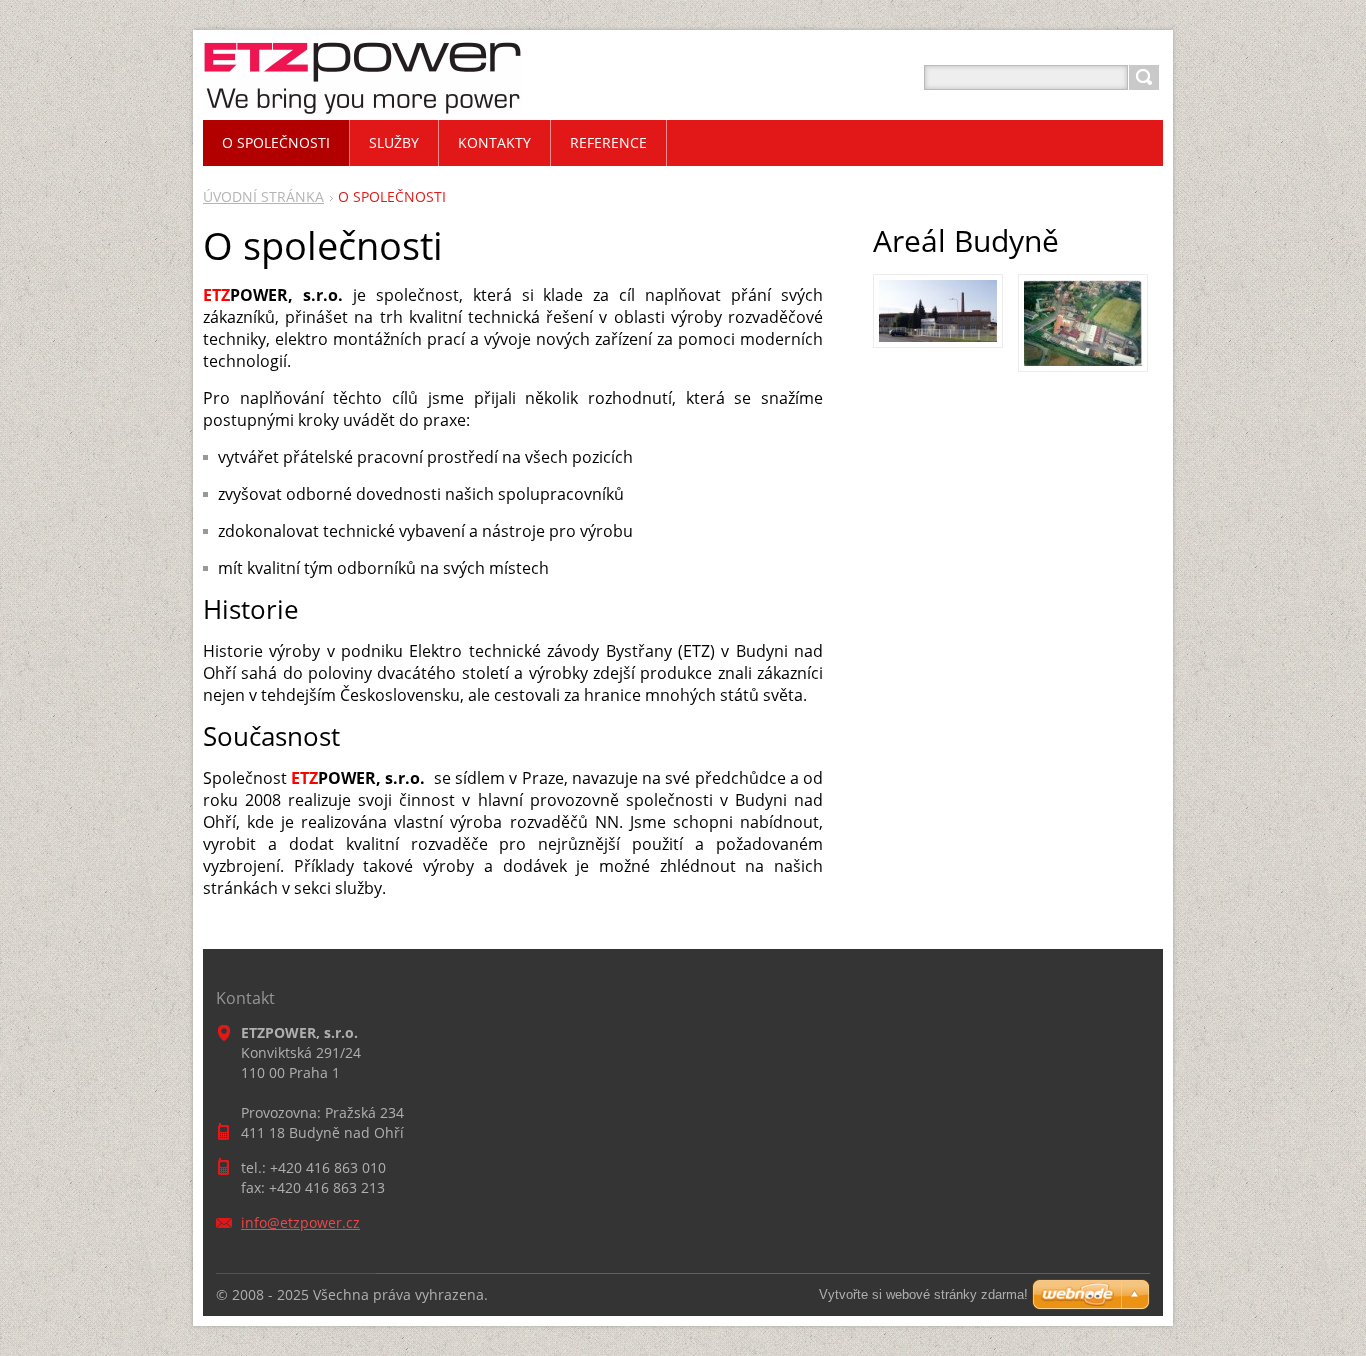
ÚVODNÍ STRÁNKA (263, 196)
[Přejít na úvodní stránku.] (363, 101)
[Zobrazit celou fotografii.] (938, 311)
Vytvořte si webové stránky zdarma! (923, 1294)
